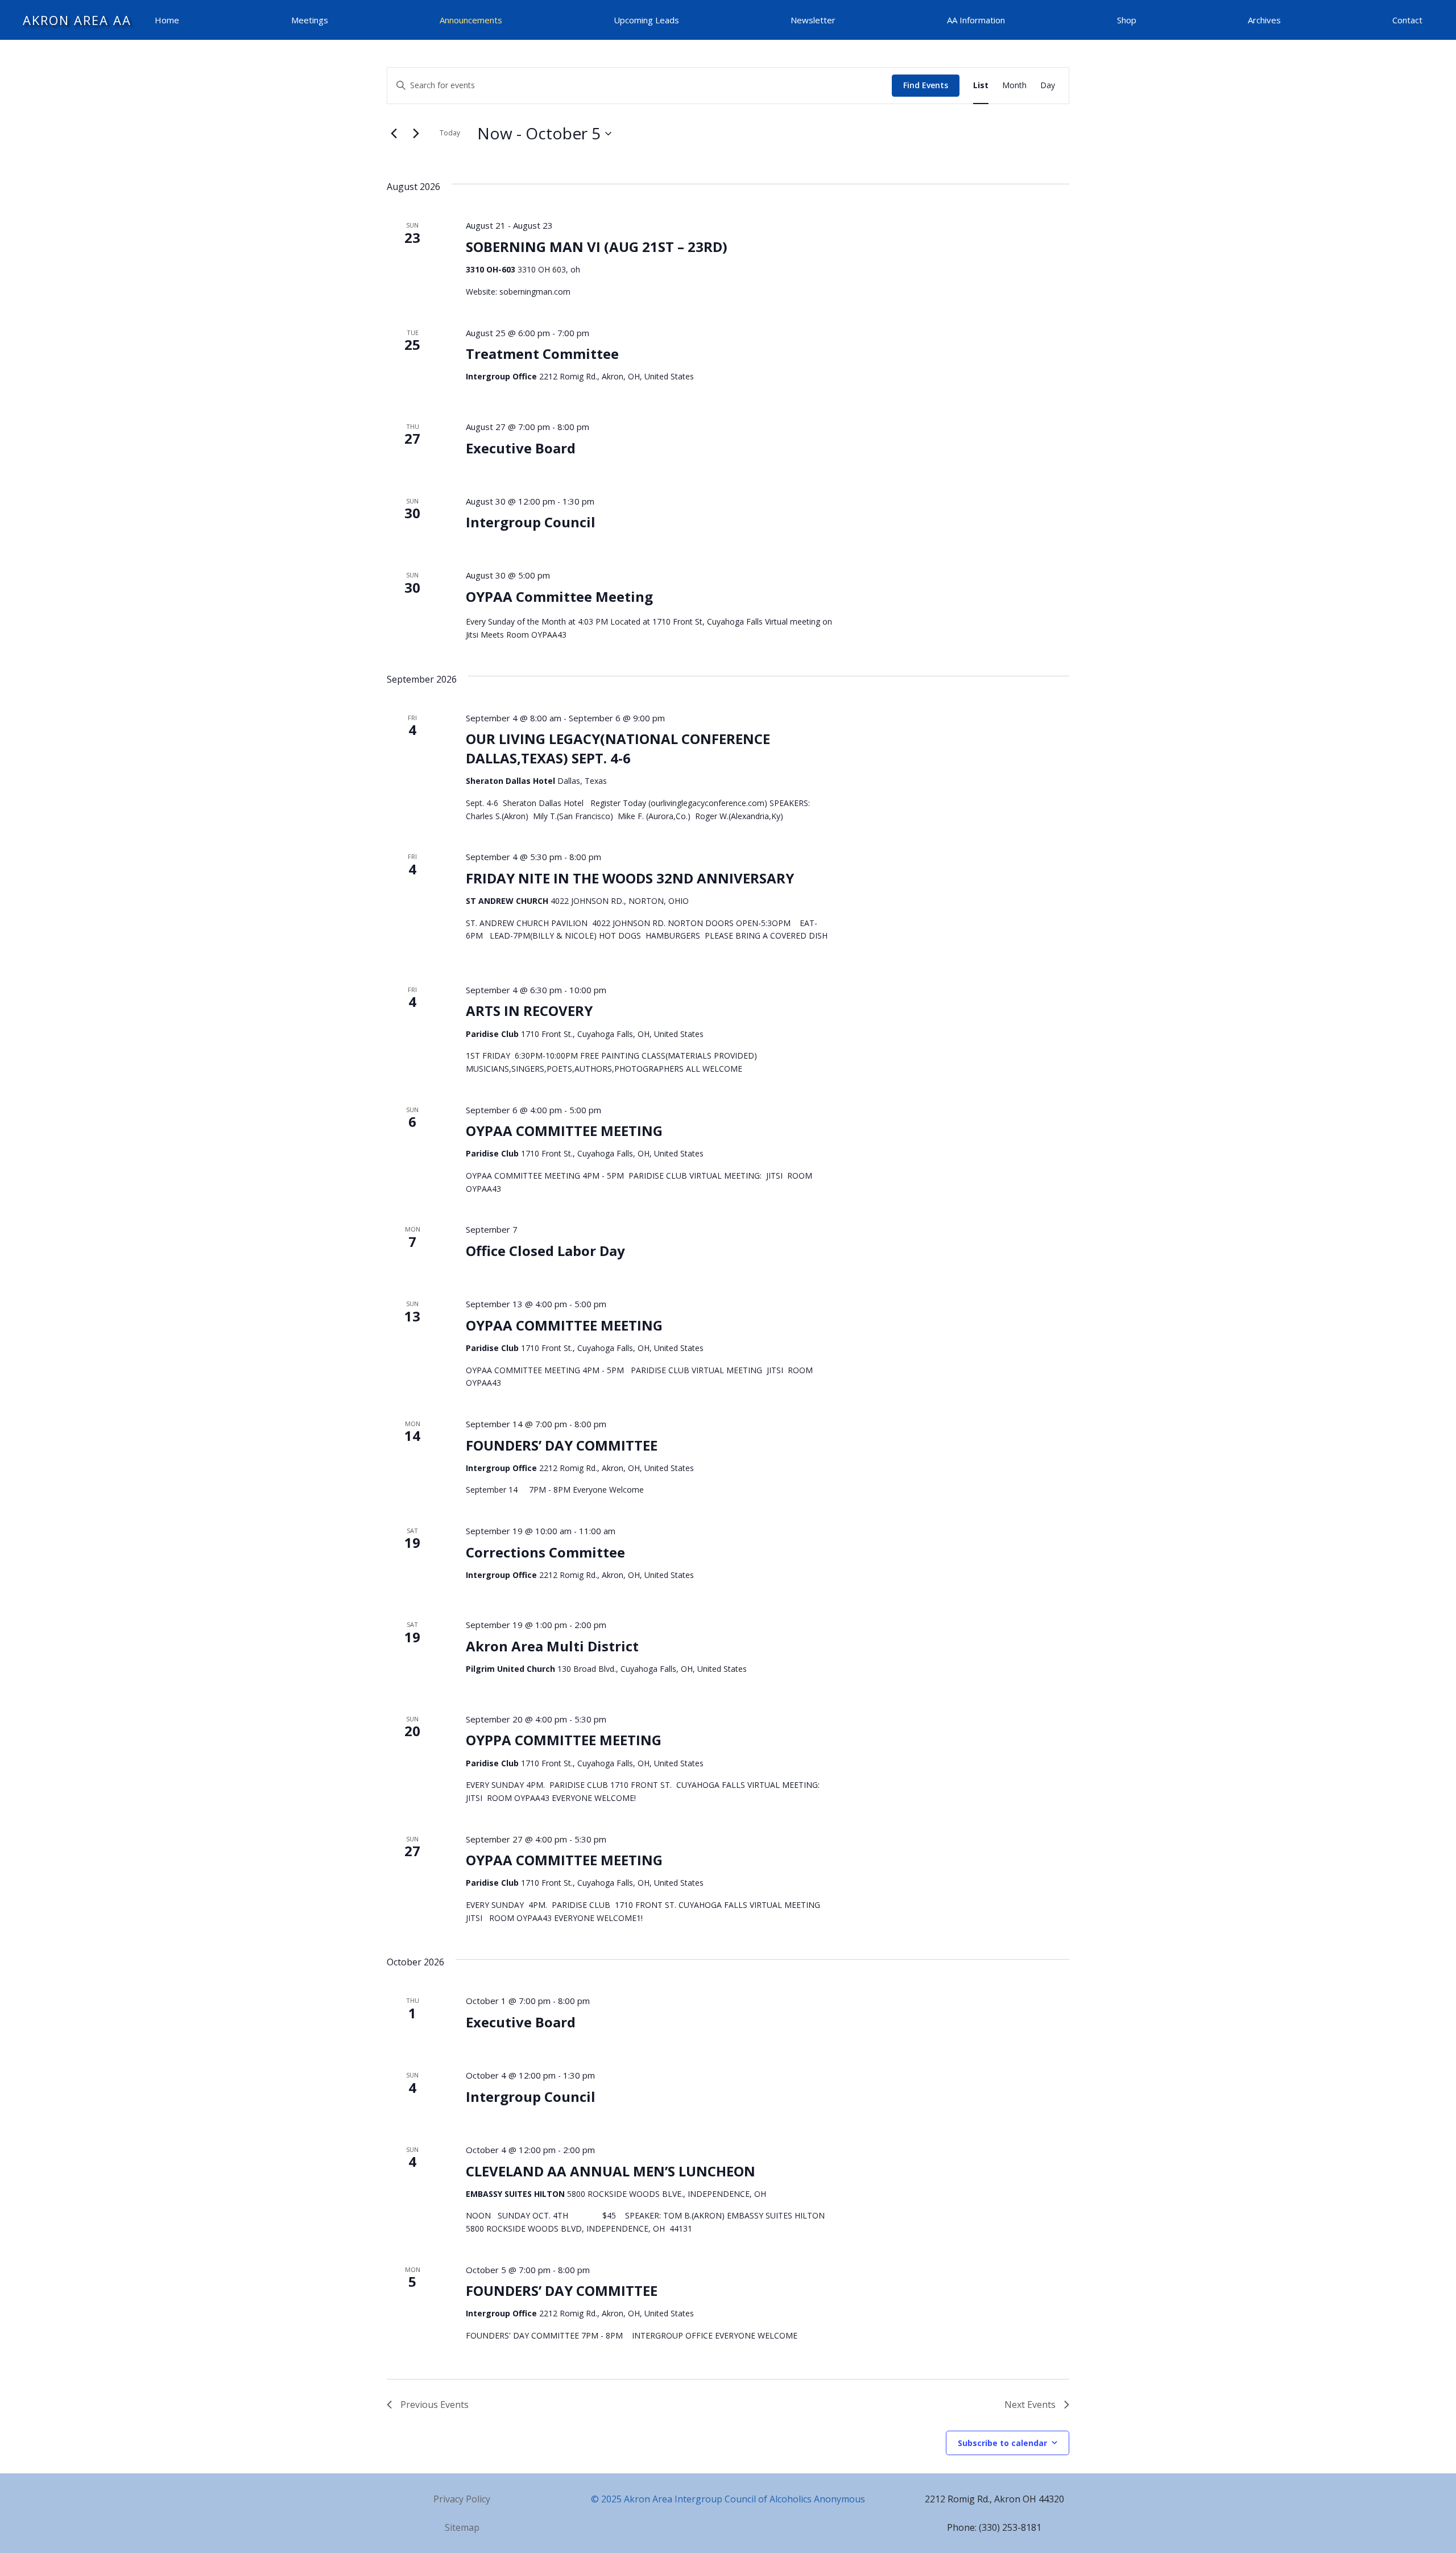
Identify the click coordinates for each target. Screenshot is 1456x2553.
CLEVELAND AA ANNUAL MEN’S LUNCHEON (611, 2171)
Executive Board (521, 448)
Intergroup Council (531, 522)
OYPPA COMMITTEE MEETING (564, 1740)
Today (450, 133)
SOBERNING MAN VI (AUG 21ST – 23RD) (597, 247)
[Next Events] (416, 134)
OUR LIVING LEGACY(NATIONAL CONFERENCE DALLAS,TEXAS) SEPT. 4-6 (618, 748)
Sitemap (462, 2527)
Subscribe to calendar (1002, 2443)
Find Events (926, 85)
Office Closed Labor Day (545, 1251)
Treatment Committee (542, 354)
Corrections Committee (545, 1552)
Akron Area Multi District (552, 1646)
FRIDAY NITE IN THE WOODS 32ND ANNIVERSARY (630, 878)
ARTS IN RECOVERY (529, 1011)
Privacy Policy (462, 2499)
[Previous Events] (394, 134)
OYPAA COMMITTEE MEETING (564, 1131)
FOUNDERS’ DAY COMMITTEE (562, 1445)
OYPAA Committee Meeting (559, 596)
